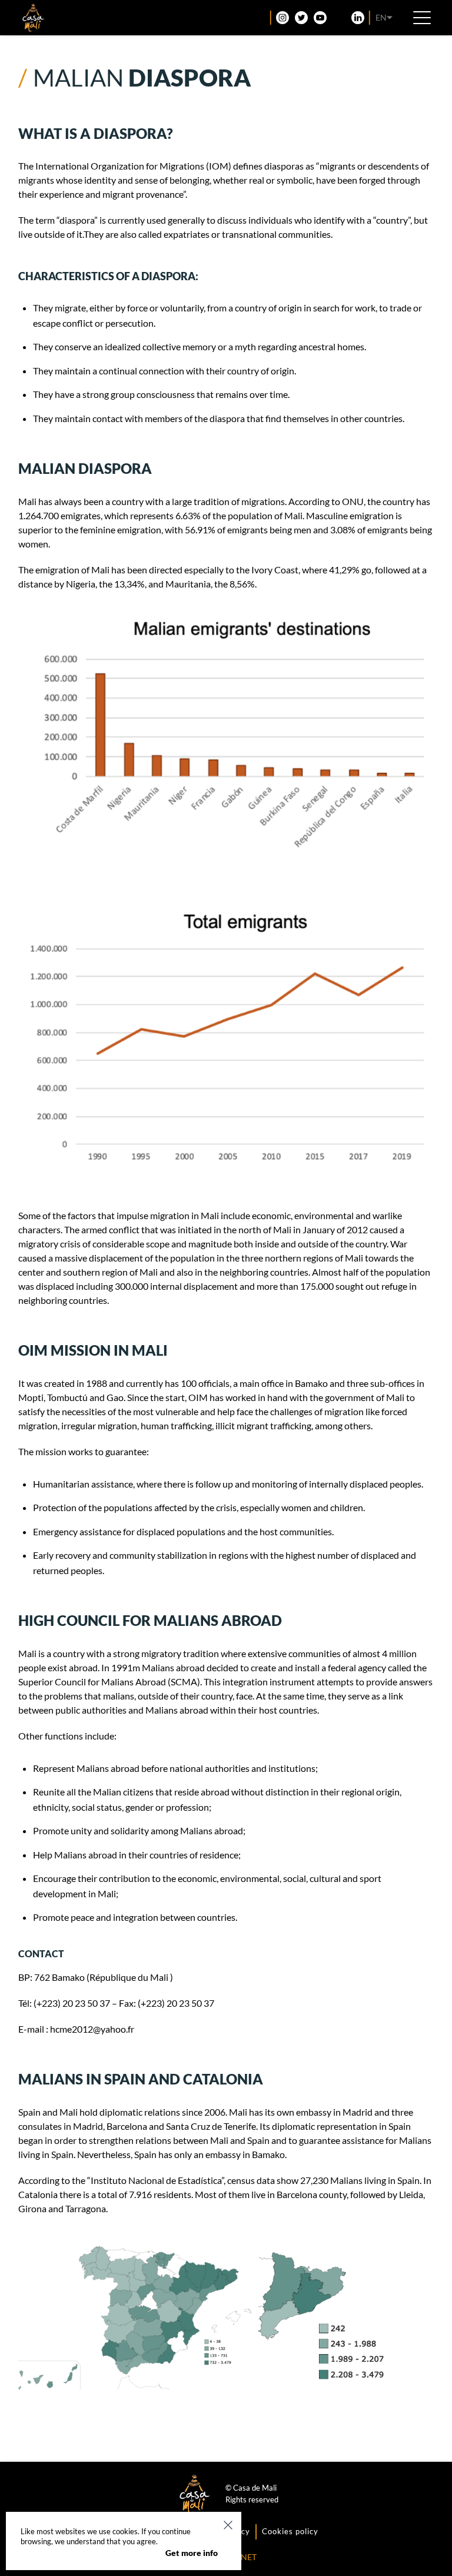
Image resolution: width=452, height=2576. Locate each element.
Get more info (192, 2553)
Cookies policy (290, 2531)
